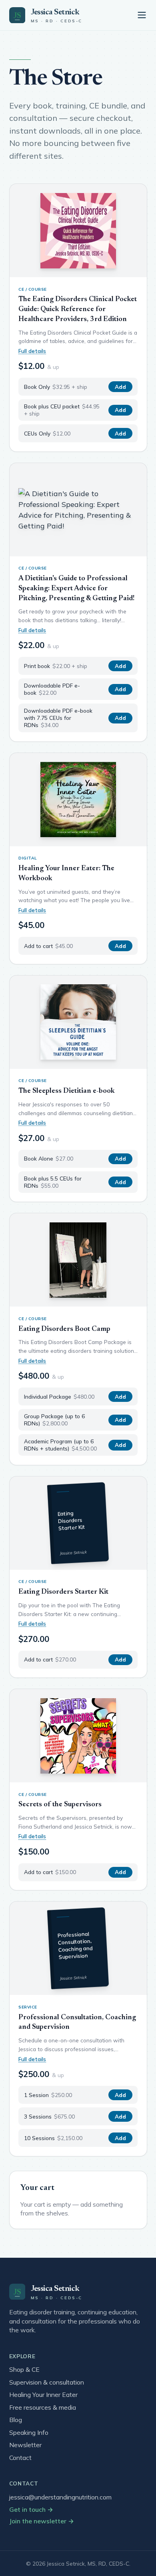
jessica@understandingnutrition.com (60, 2497)
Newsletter (25, 2445)
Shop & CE (24, 2369)
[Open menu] (142, 15)
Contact (20, 2458)
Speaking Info (29, 2432)
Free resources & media (43, 2407)
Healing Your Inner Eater (43, 2395)
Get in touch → (31, 2509)
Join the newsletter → (42, 2521)
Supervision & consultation (47, 2382)
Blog (16, 2420)
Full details (32, 351)
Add (120, 387)
